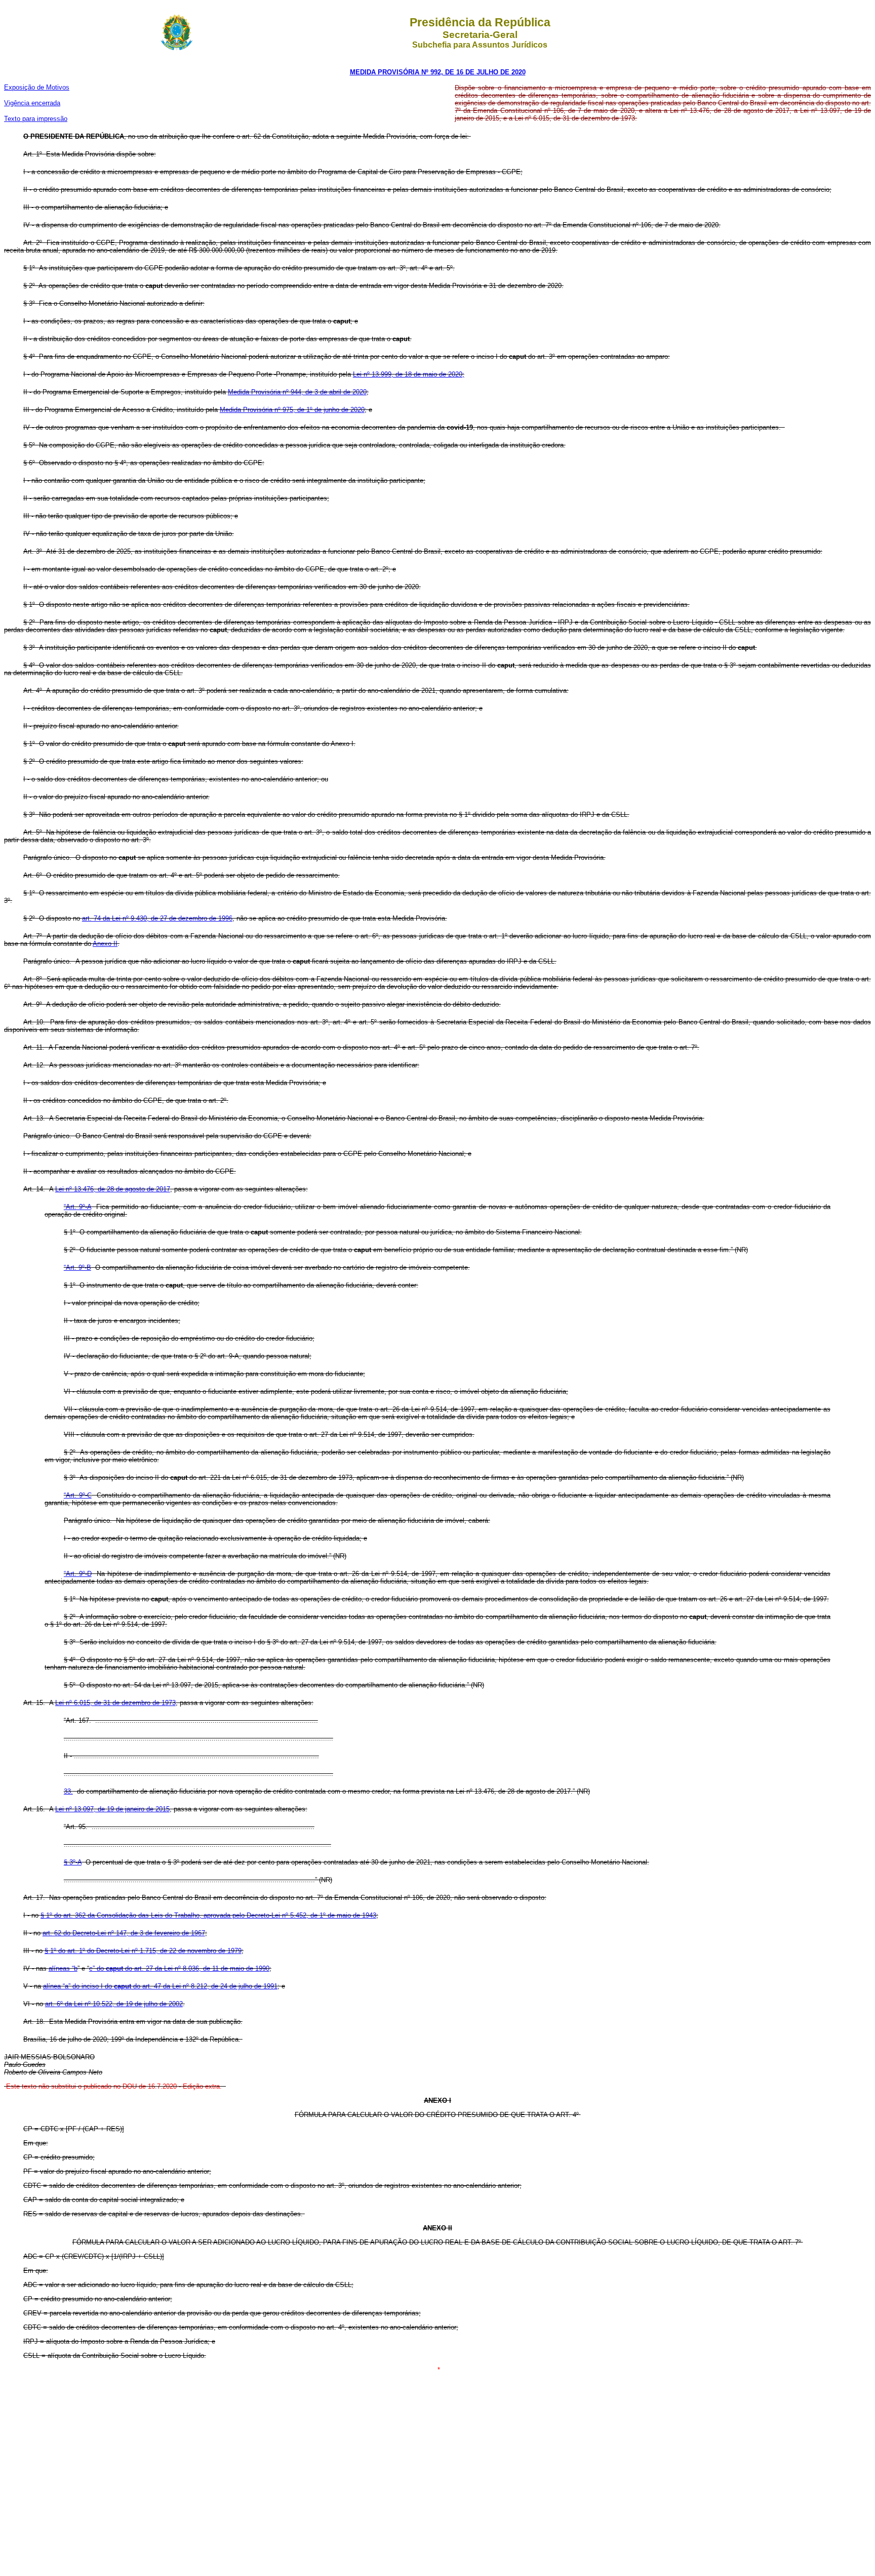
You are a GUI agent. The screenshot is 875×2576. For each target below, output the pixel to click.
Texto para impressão (36, 119)
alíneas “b (63, 1968)
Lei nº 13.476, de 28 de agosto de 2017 (113, 1189)
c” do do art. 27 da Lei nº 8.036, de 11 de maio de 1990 (179, 1968)
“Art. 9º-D (78, 1574)
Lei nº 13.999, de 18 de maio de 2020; (409, 374)
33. (68, 1791)
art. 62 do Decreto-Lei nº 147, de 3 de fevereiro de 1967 (124, 1933)
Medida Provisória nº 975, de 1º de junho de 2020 (292, 410)
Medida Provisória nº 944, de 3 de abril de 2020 (297, 392)
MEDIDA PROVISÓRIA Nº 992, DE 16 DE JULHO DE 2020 (438, 72)
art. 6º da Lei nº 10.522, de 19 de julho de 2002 (114, 2004)
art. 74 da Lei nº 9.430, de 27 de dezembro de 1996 (157, 918)
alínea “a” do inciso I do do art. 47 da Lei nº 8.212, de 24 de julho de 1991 (160, 1986)
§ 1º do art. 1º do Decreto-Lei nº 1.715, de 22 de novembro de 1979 (143, 1951)
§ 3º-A (73, 1862)
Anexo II (105, 944)
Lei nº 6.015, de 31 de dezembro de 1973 (115, 1703)
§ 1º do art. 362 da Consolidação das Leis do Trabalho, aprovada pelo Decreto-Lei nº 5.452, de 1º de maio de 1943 (208, 1915)
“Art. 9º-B (77, 1268)
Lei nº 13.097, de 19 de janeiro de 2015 (112, 1809)
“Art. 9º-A (77, 1207)
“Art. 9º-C (78, 1495)
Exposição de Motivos (37, 87)
